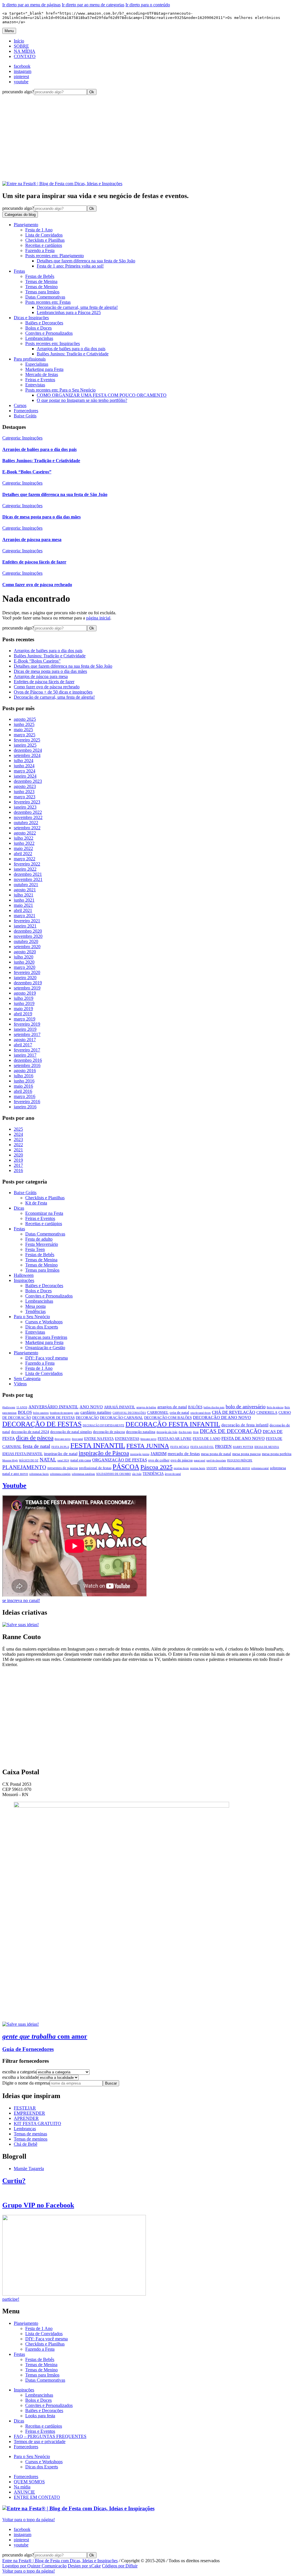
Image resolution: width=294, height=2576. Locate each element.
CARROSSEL (158, 1413)
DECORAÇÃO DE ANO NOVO (222, 1417)
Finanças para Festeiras (46, 1337)
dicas (196, 1432)
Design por (84, 2566)
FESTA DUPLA (60, 1447)
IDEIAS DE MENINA (267, 1447)
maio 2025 (23, 730)
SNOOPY (212, 1468)
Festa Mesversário (42, 1244)
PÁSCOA (126, 1467)
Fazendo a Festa (40, 250)
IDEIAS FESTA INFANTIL (23, 1454)
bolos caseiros (41, 1413)
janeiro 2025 (25, 745)
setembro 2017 (27, 1034)
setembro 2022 (27, 828)
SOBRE (21, 46)
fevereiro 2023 (27, 802)
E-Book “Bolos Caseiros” (37, 661)
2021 (18, 1150)
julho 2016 (24, 1076)
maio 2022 (23, 848)
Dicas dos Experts (42, 1327)
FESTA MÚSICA (180, 1447)
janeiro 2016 (25, 1107)
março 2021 (25, 916)
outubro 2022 (26, 823)
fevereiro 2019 (27, 1024)
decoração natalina (141, 1432)
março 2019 (25, 1019)
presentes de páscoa (63, 1468)
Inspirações (24, 1280)
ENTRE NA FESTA (99, 1439)
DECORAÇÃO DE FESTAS (42, 1424)
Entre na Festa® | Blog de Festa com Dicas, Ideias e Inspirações (60, 2561)
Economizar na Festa (44, 1213)
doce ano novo (63, 1439)
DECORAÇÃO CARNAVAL (121, 1418)
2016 (18, 1170)
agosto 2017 (25, 1040)
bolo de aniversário (246, 1407)
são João (137, 1474)
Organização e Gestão (45, 1348)
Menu (9, 31)
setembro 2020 (27, 947)
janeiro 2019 (25, 1029)
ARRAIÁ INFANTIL (120, 1407)
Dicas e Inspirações (31, 318)
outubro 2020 (26, 941)
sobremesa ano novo (234, 1468)
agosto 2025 (25, 719)
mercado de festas (184, 1453)
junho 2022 (24, 843)
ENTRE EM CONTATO (37, 2497)
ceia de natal (179, 1413)
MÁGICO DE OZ (29, 1461)
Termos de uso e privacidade (40, 2442)
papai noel (200, 1461)
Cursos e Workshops (44, 1322)
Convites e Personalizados (49, 333)
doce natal (77, 1439)
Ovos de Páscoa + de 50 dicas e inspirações (53, 692)
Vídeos (20, 1384)
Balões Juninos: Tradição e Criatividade (50, 656)
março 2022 (25, 859)
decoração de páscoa (109, 1432)
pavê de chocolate (216, 1461)
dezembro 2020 (28, 931)
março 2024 (25, 771)
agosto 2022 (25, 833)
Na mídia (22, 2487)
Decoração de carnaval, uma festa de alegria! (54, 697)
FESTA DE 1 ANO (206, 1439)
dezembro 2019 (28, 983)
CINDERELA (267, 1413)
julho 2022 (24, 838)
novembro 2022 (28, 817)
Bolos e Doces (38, 328)
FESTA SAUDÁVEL (202, 1447)
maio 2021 (23, 905)
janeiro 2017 (25, 1055)
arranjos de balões (146, 1407)
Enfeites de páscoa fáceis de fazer (44, 682)
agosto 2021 (25, 890)
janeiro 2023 (25, 807)
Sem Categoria (27, 1379)
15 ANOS (22, 1407)
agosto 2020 (25, 952)
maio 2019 (23, 1009)
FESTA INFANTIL (98, 1445)
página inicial (98, 618)
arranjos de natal (172, 1407)
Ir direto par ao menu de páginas (31, 5)
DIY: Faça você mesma (47, 1358)
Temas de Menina (41, 281)
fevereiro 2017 (27, 1050)
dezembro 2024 (28, 750)
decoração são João (167, 1432)
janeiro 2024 (25, 776)
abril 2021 (23, 910)
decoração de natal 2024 (30, 1432)
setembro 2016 (27, 1065)
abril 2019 (23, 1014)
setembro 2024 (27, 755)
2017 (18, 1165)
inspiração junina (140, 1454)
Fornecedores (26, 411)
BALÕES (195, 1407)
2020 (18, 1155)
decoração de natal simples (71, 1432)
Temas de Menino (41, 287)
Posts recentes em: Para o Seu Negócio (60, 390)
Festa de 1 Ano (39, 230)
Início (19, 41)
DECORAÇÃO (87, 1418)
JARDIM (158, 1453)
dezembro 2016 (28, 1060)
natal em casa (81, 1460)
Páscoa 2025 (156, 1467)
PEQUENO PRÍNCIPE (240, 1461)
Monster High (10, 1461)
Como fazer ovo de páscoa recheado (47, 687)
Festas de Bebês (40, 276)
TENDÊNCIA (153, 1474)
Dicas (19, 1208)
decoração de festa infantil (245, 1425)
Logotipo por (34, 2566)
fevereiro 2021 (27, 921)
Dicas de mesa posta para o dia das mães (50, 671)
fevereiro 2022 (27, 864)
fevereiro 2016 (27, 1102)
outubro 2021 (26, 885)
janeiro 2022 (25, 869)
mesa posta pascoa (246, 1454)
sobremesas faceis (39, 1474)
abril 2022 (23, 854)
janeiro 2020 (25, 978)
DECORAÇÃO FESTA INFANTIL (173, 1424)
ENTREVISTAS (127, 1439)
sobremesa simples (60, 1474)
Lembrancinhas (39, 338)
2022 (18, 1145)
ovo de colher (159, 1460)
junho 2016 (24, 1081)
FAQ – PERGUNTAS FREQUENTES (50, 2436)
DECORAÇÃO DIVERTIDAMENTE (104, 1425)
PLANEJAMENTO (24, 1467)
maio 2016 (23, 1086)
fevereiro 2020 (27, 972)
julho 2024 (24, 761)
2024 (18, 1134)
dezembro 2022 (28, 812)
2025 (18, 1129)
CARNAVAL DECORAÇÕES (129, 1413)
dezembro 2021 (28, 874)
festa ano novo (148, 1439)
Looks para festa (40, 2416)
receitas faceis (198, 1468)
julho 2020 (24, 957)
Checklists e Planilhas (45, 240)
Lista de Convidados (44, 235)
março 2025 (25, 735)
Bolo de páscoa (275, 1407)
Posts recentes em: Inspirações (53, 343)
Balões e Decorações (44, 323)
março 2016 (25, 1096)
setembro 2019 (27, 988)
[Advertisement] (147, 138)
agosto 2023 (25, 786)
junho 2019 (24, 1003)
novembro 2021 (28, 879)
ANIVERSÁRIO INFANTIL (53, 1407)
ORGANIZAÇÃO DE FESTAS (120, 1460)
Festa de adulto (39, 1239)
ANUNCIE (24, 2492)
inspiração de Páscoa (104, 1453)
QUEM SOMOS (29, 2482)
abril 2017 (23, 1045)
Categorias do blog (20, 215)
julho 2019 (24, 998)
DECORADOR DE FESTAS (53, 1418)
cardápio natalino (96, 1412)
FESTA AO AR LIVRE (175, 1439)
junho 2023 (24, 792)
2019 (18, 1160)
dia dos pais (185, 1432)
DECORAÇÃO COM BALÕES (168, 1418)
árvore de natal (173, 1474)
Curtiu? (14, 2181)
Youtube (14, 1485)
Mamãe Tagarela (29, 2169)
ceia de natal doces (201, 1413)
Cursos (20, 405)
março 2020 (25, 967)
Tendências (35, 1311)
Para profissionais (30, 359)
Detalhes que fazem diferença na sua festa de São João (63, 666)
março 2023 (25, 797)
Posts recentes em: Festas (48, 302)
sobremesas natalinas (83, 1474)
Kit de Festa (36, 1203)
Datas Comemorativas (45, 297)
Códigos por (120, 2566)
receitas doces (181, 1468)
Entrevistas (35, 385)
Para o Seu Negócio (32, 1317)
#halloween (9, 1407)
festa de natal (36, 1446)
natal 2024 (63, 1461)
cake (77, 1413)
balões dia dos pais (214, 1407)
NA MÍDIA (25, 51)
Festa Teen (35, 1249)
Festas (19, 271)
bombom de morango (62, 1413)
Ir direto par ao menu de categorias (93, 5)
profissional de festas (95, 1468)
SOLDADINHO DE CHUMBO (114, 1474)
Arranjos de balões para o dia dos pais (48, 651)
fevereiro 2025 (27, 740)
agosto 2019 (25, 993)
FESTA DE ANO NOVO (243, 1438)
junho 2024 (24, 766)
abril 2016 (23, 1091)
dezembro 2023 (28, 781)
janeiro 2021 (25, 926)
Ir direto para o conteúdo (148, 5)
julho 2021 (24, 895)
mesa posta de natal (216, 1454)
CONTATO (25, 56)
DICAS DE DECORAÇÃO (231, 1431)
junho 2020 (24, 962)
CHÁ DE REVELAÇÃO (234, 1412)
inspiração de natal (61, 1453)
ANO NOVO (91, 1407)
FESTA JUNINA (148, 1446)
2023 (18, 1139)
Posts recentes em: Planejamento (55, 256)
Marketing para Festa (44, 369)
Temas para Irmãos (42, 292)
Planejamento (26, 225)
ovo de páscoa (182, 1460)
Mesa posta (35, 1306)
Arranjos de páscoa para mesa (41, 676)
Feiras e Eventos (40, 380)
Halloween (24, 1275)
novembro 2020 (28, 936)
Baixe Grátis (25, 416)
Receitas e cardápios (44, 245)
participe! (11, 2299)
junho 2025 (24, 724)
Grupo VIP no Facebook (38, 2205)
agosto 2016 (25, 1071)
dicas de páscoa (35, 1438)
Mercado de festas (42, 374)
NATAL (48, 1460)
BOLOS (25, 1412)
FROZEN (223, 1446)
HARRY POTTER (243, 1447)
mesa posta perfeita (277, 1454)
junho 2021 (24, 900)
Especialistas (37, 364)
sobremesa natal (260, 1468)
